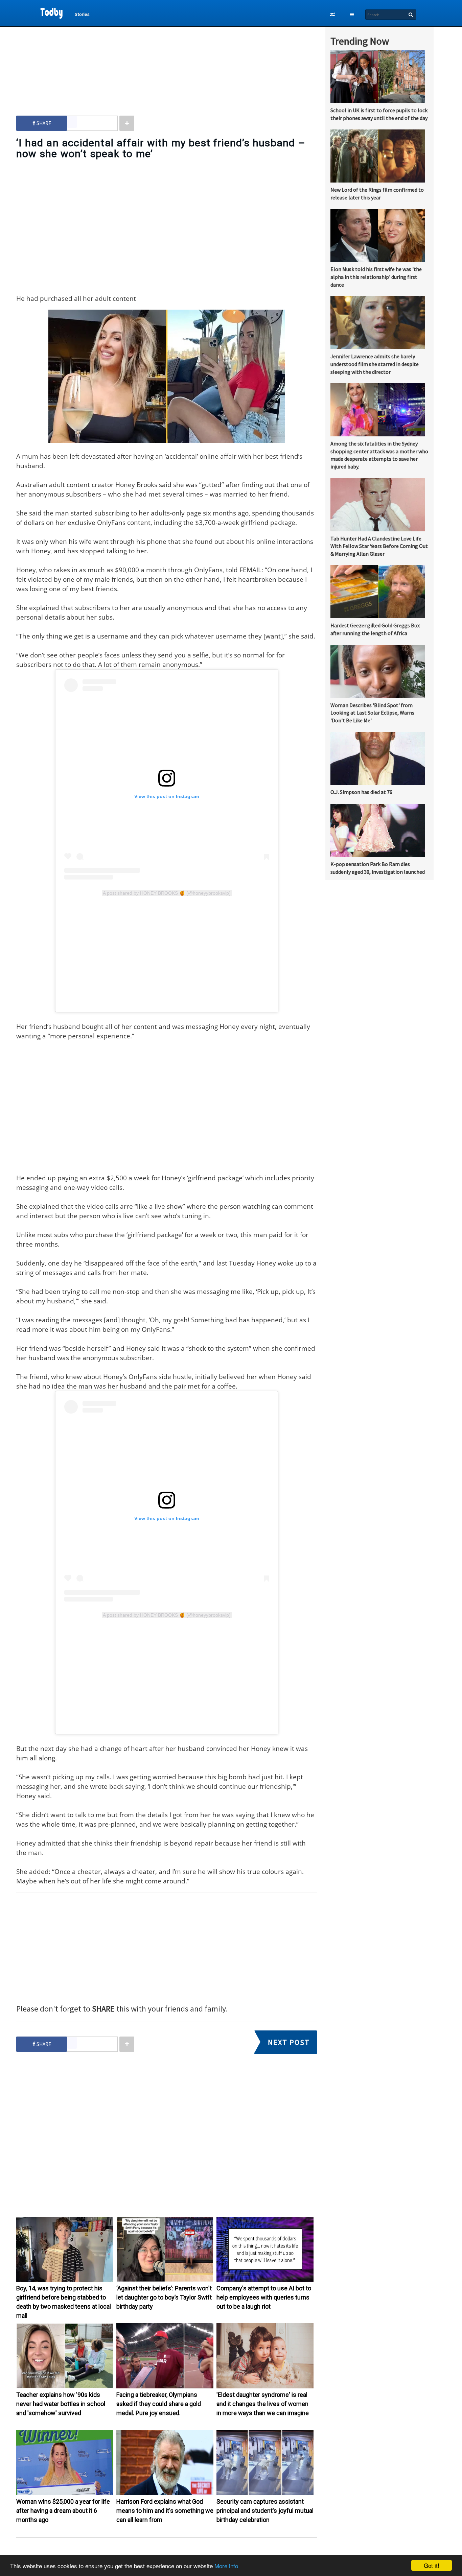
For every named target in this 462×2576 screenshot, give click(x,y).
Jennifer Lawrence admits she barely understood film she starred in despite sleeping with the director (375, 364)
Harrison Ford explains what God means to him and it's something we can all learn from (165, 2511)
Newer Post (170, 2553)
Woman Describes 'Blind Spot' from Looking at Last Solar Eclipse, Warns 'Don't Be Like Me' (372, 713)
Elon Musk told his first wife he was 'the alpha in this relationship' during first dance (376, 277)
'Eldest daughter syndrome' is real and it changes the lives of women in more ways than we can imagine (263, 2404)
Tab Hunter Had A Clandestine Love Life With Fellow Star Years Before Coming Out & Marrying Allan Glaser (379, 546)
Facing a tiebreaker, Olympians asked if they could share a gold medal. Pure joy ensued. (159, 2404)
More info (226, 2566)
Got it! (432, 2565)
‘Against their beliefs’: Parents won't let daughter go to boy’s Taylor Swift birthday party (164, 2297)
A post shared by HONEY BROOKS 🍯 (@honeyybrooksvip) (167, 893)
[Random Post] (332, 15)
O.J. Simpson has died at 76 (361, 792)
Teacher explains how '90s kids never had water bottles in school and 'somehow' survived (61, 2404)
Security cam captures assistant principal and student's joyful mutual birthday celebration (265, 2511)
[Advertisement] (167, 65)
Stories (82, 14)
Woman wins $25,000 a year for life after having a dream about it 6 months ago (63, 2511)
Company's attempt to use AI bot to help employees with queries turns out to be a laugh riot (264, 2297)
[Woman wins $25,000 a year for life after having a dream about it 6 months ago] (65, 2494)
